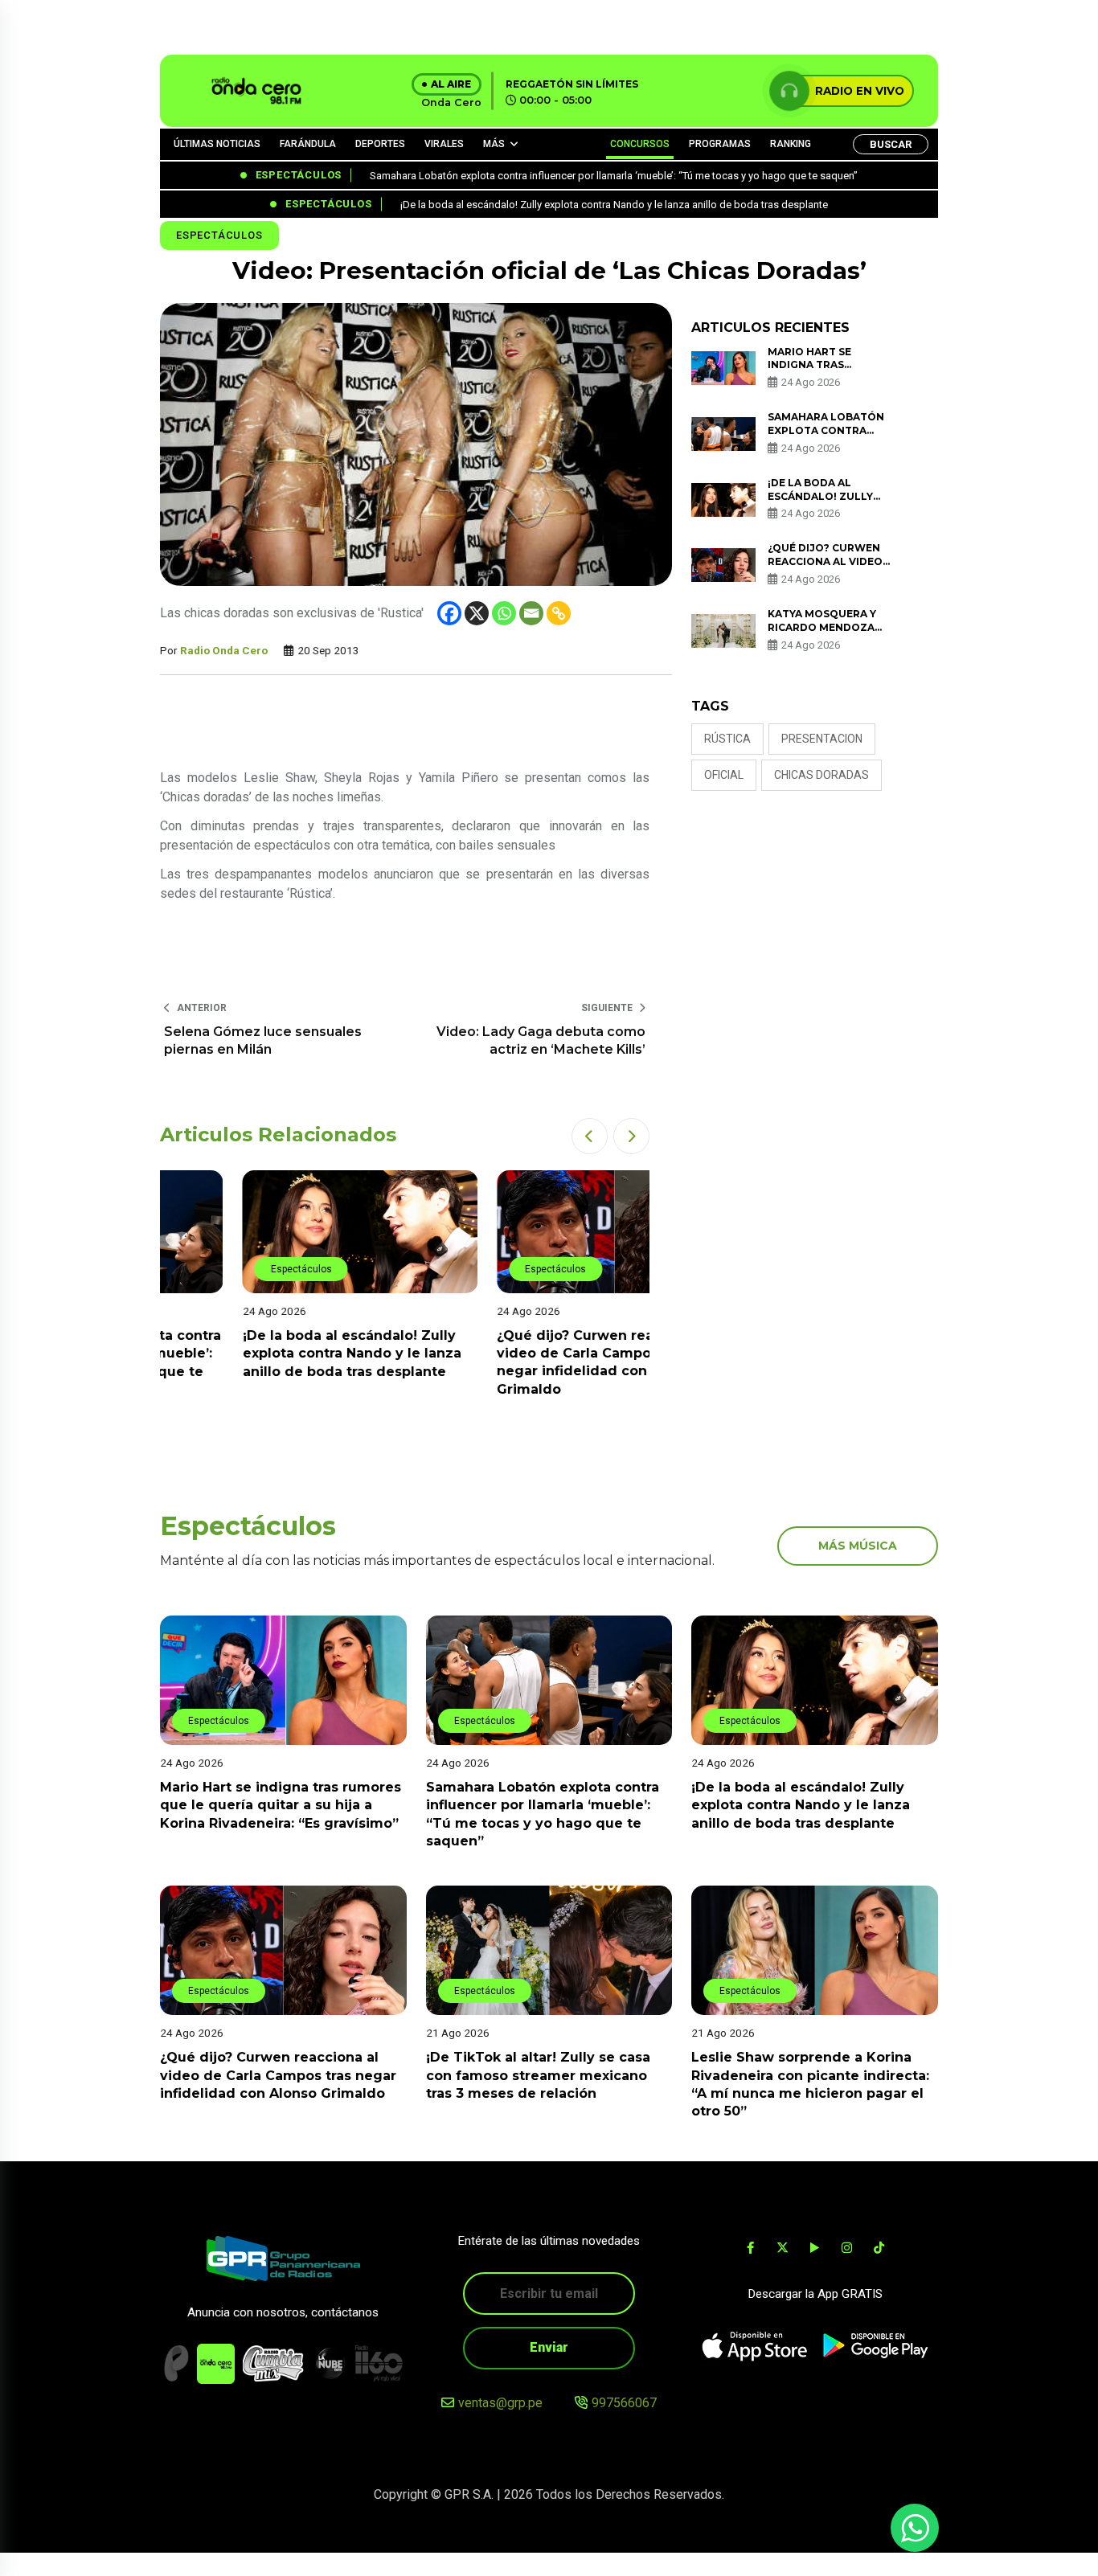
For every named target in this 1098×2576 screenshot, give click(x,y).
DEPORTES (380, 144)
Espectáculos (219, 235)
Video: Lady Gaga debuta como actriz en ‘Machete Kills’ (541, 1040)
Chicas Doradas (821, 775)
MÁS (494, 144)
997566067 (624, 2403)
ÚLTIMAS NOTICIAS (217, 144)
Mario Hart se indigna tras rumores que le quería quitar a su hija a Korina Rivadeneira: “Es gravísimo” (281, 1805)
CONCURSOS (640, 144)
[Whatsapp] (504, 613)
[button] (590, 1136)
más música (858, 1546)
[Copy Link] (559, 613)
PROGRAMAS (720, 144)
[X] (477, 613)
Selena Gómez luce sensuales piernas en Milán (263, 1040)
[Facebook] (449, 613)
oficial (724, 775)
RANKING (791, 144)
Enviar (549, 2347)
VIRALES (444, 144)
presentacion (822, 739)
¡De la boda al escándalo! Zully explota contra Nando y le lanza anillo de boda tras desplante (269, 1354)
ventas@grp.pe (500, 2403)
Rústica (727, 739)
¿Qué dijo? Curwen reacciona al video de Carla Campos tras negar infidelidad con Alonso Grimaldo (278, 2075)
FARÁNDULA (308, 144)
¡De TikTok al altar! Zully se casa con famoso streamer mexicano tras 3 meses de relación (538, 2075)
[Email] (531, 613)
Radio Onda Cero (224, 650)
